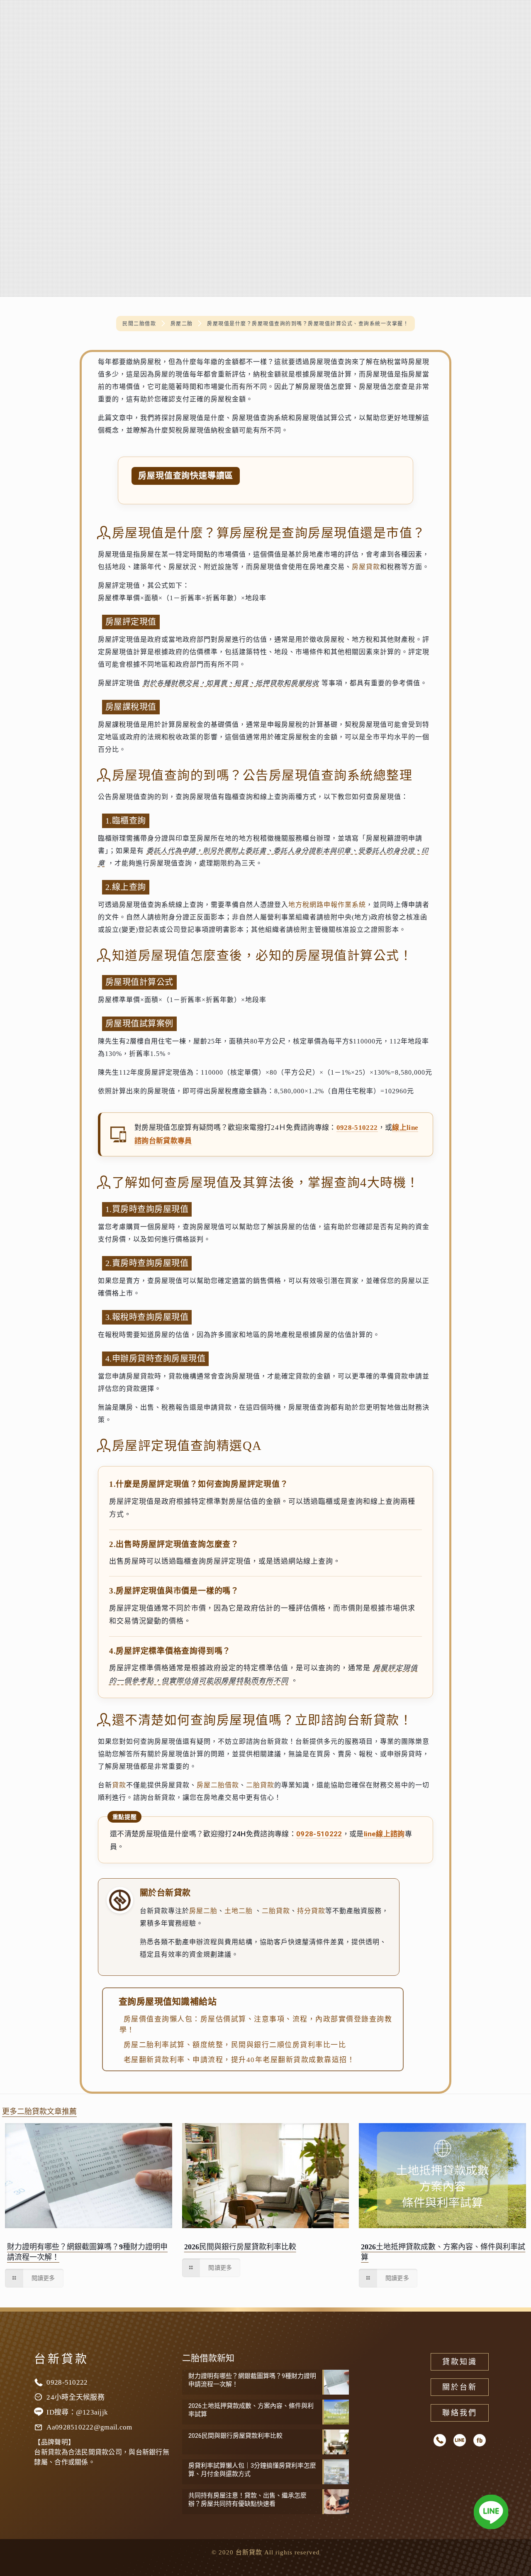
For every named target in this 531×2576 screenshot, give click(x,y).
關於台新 (460, 2387)
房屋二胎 (203, 1911)
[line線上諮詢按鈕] (491, 2514)
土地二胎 (239, 1911)
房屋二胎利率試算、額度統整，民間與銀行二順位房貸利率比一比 (235, 2045)
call (440, 2440)
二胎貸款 (260, 1785)
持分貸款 (311, 1911)
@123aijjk (92, 2412)
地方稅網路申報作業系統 (327, 905)
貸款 (119, 1785)
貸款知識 (460, 2362)
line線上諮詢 (384, 1834)
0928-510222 (357, 1128)
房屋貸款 (366, 567)
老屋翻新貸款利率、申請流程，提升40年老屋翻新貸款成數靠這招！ (239, 2060)
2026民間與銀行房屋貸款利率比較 (240, 2247)
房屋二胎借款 (218, 1785)
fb (480, 2440)
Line (460, 2440)
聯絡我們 (460, 2413)
